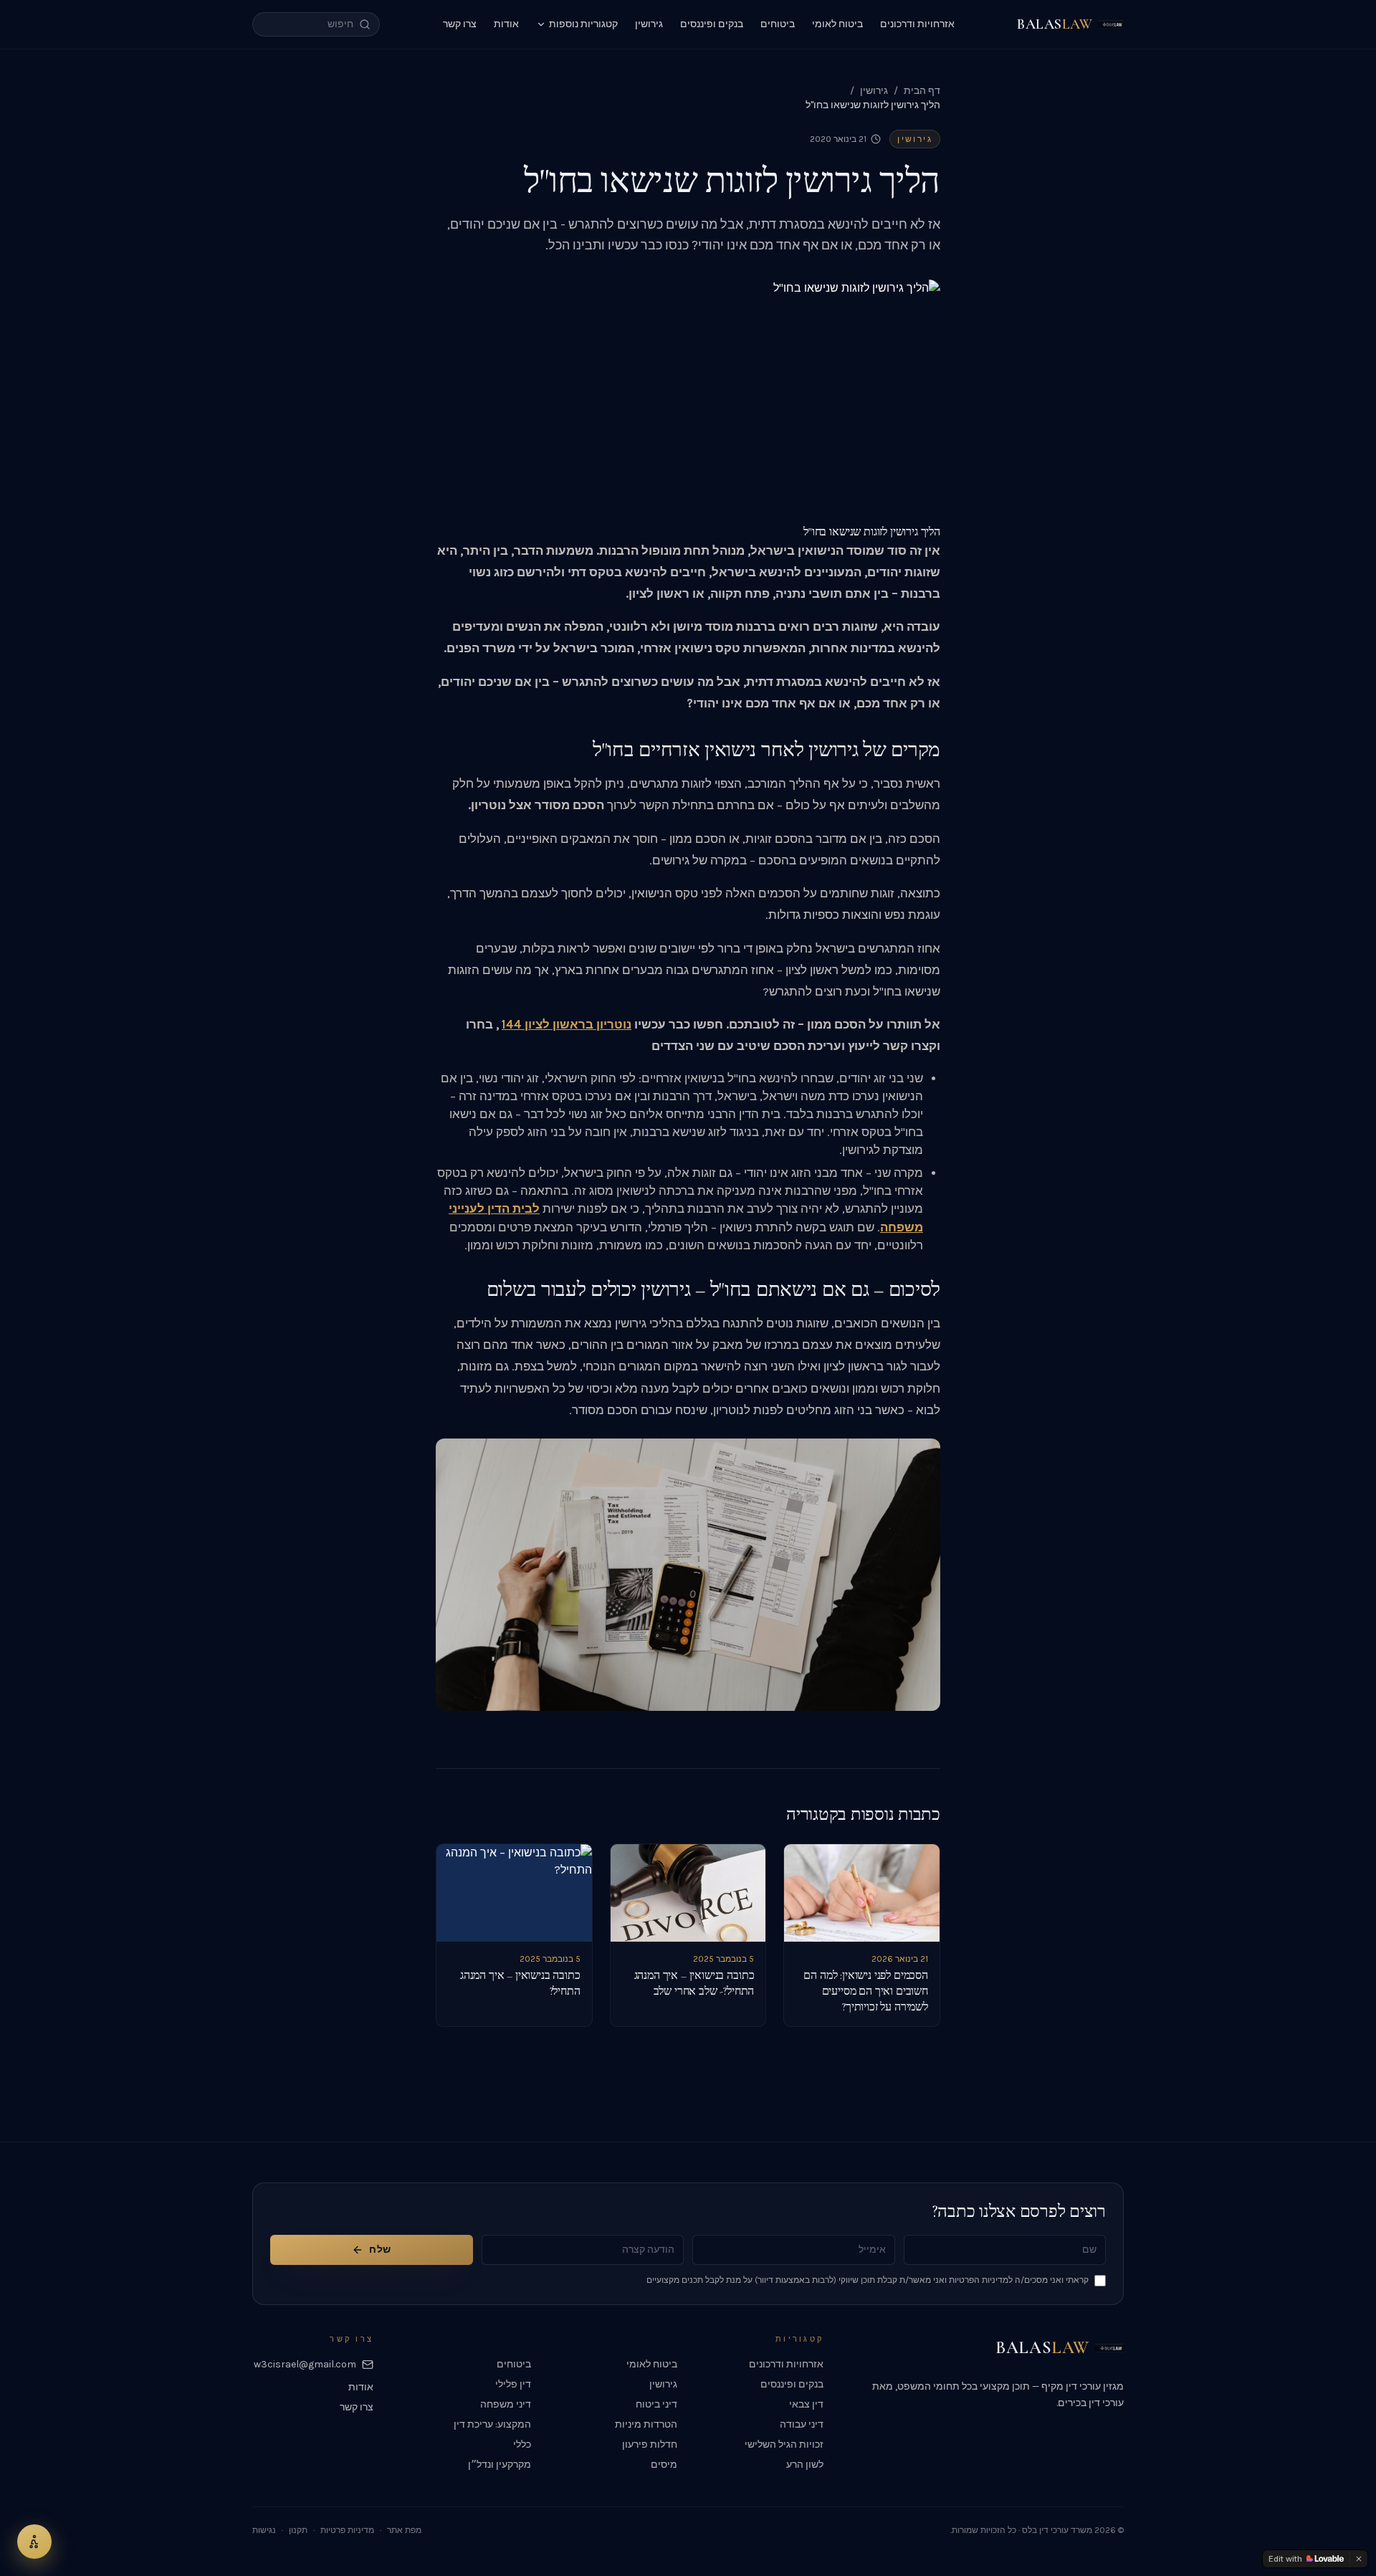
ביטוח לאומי (837, 24)
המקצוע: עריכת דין (492, 2424)
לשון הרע (805, 2465)
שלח (380, 2250)
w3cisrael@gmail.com (305, 2364)
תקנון (298, 2530)
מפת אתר (404, 2530)
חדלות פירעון (650, 2444)
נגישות (264, 2530)
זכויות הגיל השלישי (784, 2444)
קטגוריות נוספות (583, 24)
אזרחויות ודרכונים (917, 24)
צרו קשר (460, 24)
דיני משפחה (506, 2404)
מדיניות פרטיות (347, 2530)
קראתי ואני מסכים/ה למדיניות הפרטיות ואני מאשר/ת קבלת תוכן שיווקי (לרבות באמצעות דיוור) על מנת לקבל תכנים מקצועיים (868, 2280)
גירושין (649, 24)
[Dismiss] (1359, 2559)
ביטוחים (778, 24)
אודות (506, 24)
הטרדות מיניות (646, 2424)
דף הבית (922, 91)
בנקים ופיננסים (712, 24)
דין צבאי (806, 2404)
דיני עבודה (802, 2424)
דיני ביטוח (656, 2404)
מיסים (664, 2465)
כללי (522, 2444)
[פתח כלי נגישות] (34, 2542)
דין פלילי (513, 2384)
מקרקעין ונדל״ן (500, 2465)
